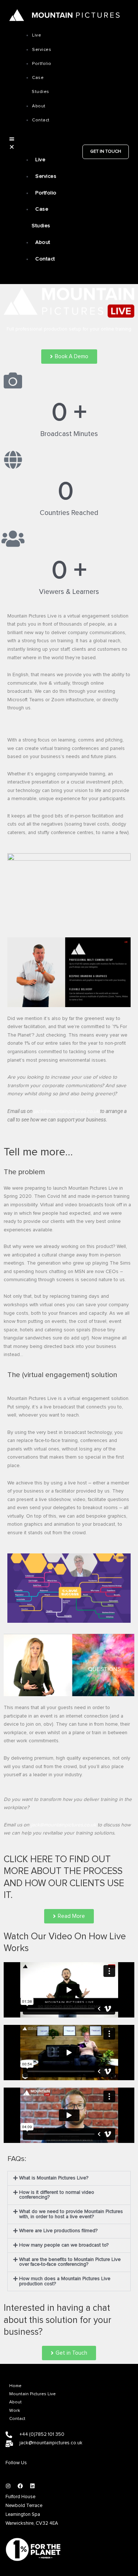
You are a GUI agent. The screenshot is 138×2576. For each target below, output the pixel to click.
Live (36, 35)
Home (15, 2386)
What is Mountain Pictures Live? (54, 2178)
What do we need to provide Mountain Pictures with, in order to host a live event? (71, 2214)
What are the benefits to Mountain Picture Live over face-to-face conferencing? (70, 2262)
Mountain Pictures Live (32, 2394)
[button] (12, 143)
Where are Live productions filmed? (58, 2231)
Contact (17, 2419)
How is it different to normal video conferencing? (57, 2195)
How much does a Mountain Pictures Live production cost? (65, 2281)
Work (15, 2411)
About (15, 2402)
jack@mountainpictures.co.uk (66, 1111)
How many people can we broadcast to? (64, 2245)
